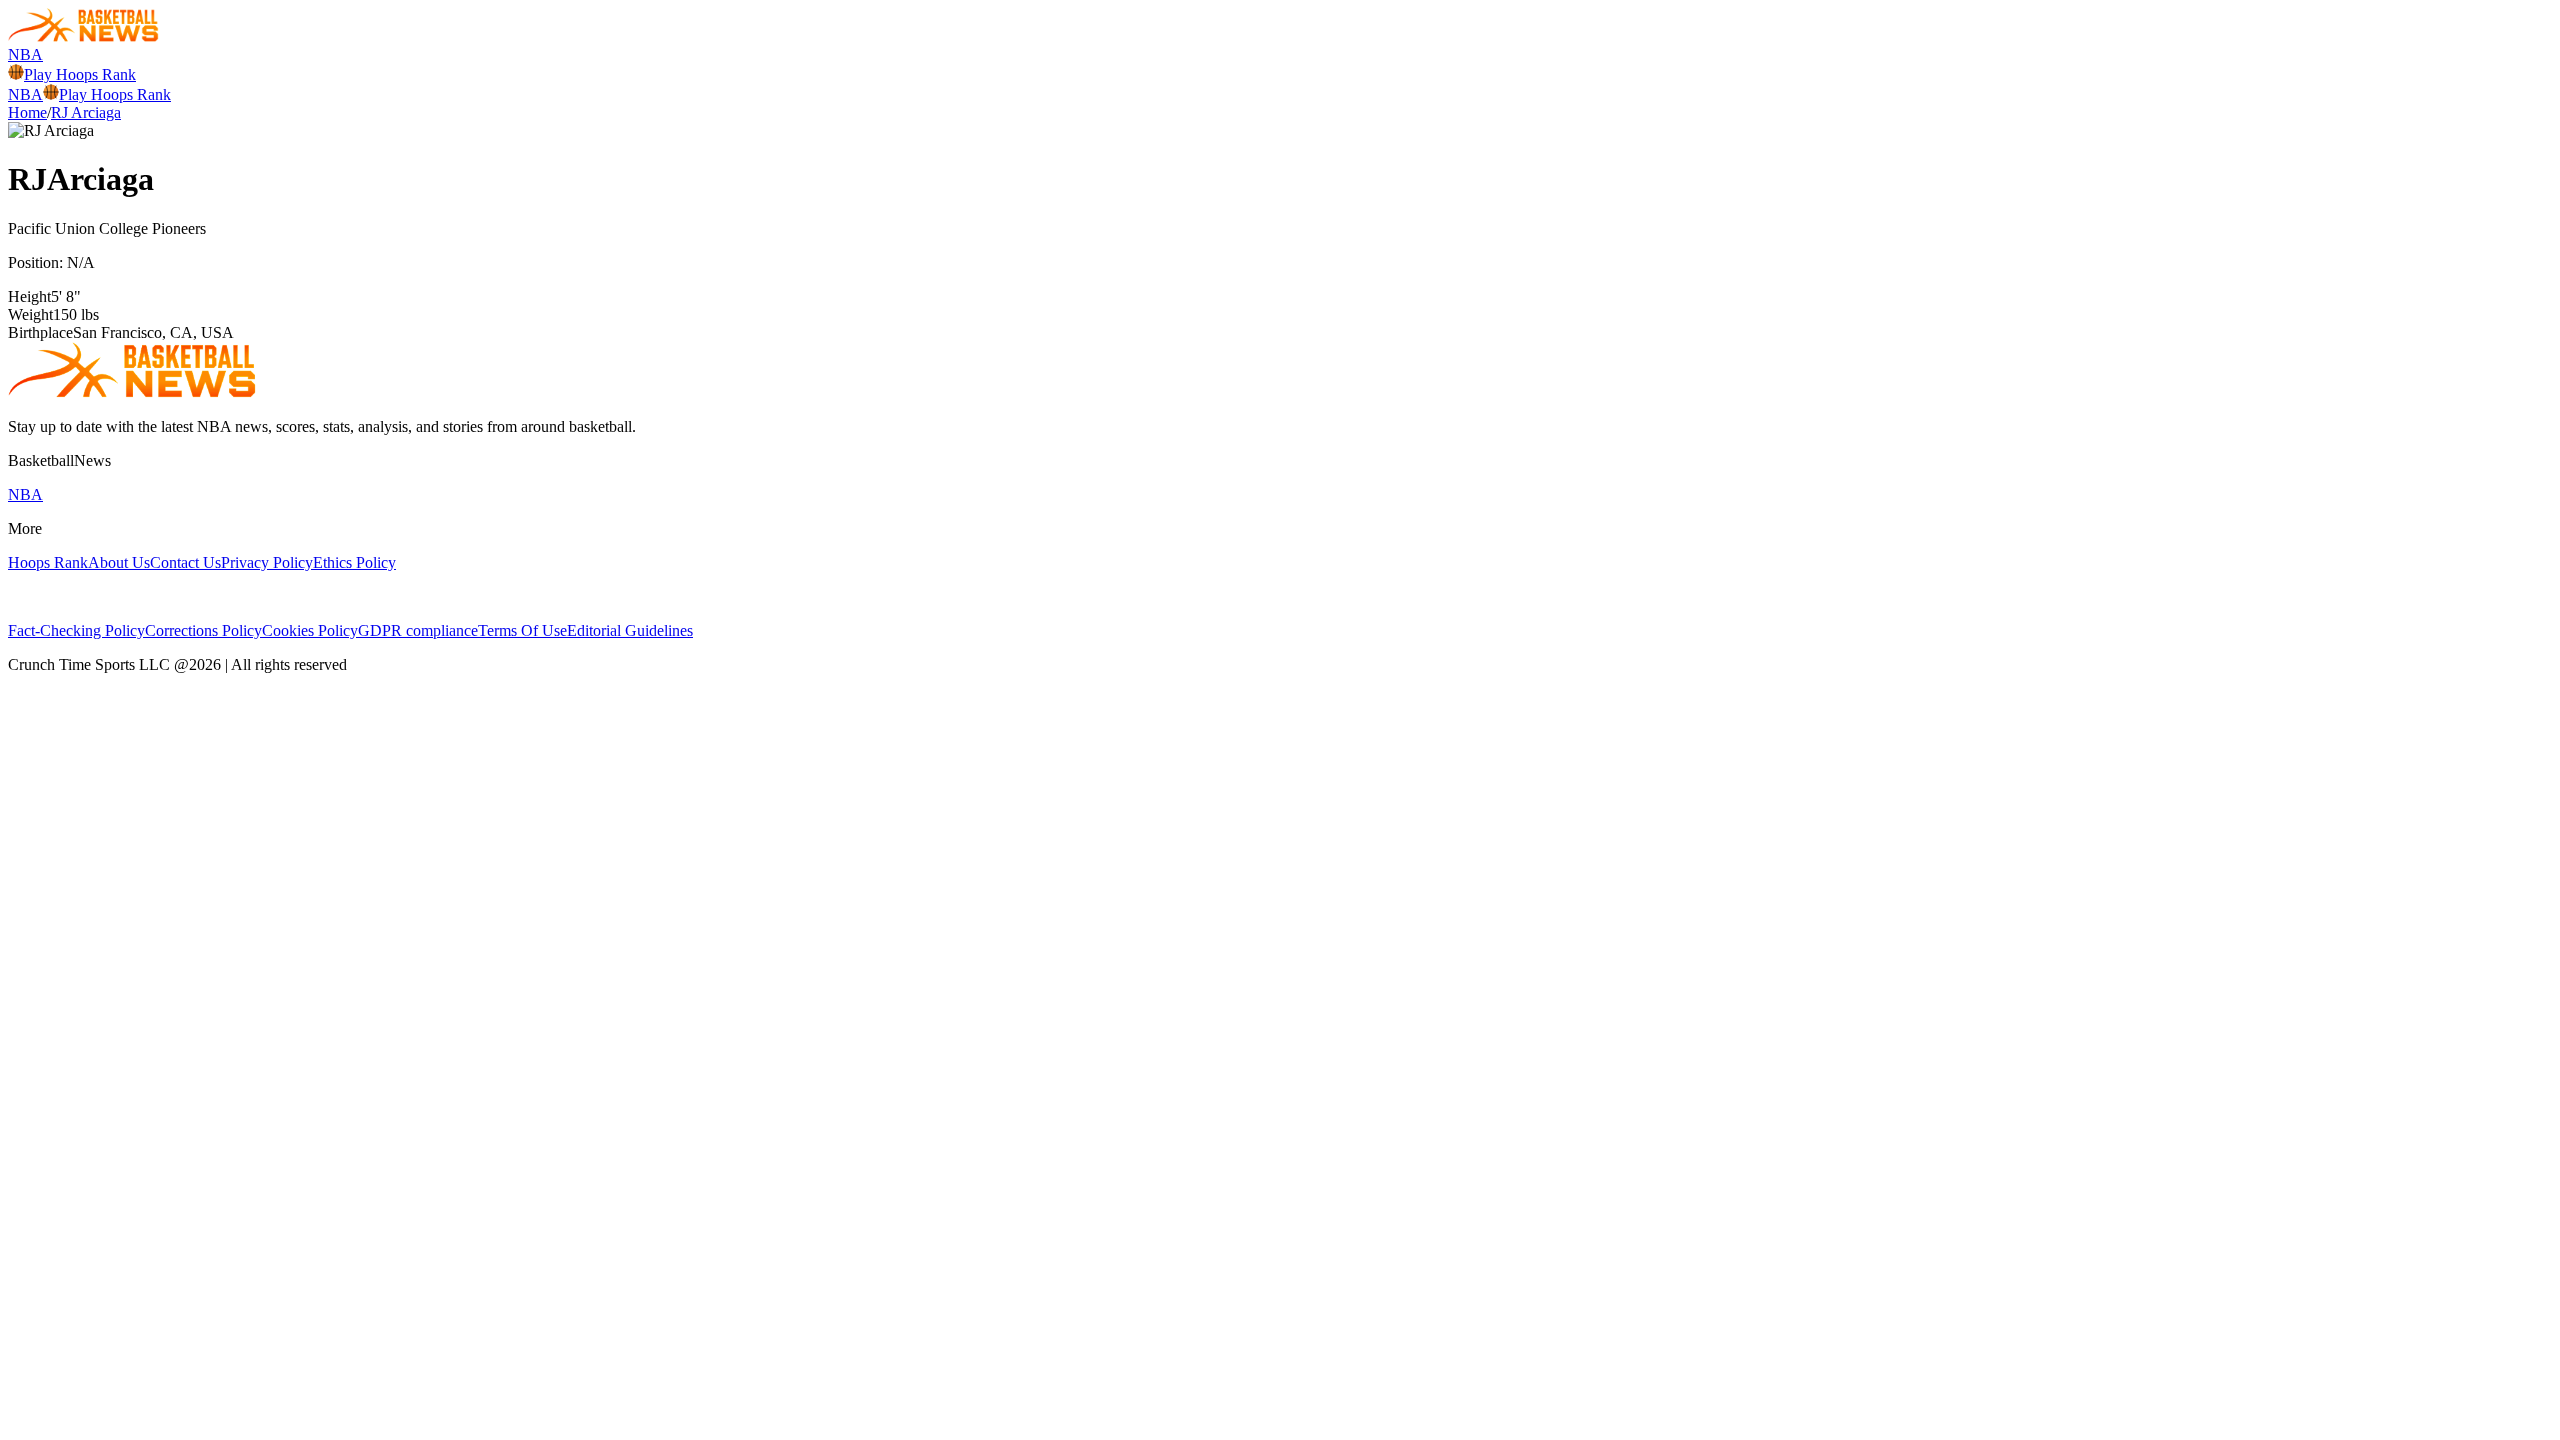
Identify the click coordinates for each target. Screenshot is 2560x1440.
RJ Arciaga (86, 112)
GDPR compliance (418, 630)
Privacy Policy (267, 562)
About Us (119, 562)
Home (27, 112)
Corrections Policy (203, 630)
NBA (25, 54)
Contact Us (185, 562)
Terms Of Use (522, 630)
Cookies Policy (310, 630)
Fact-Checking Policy (76, 630)
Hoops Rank (48, 562)
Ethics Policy (354, 562)
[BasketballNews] (83, 36)
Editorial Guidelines (630, 630)
